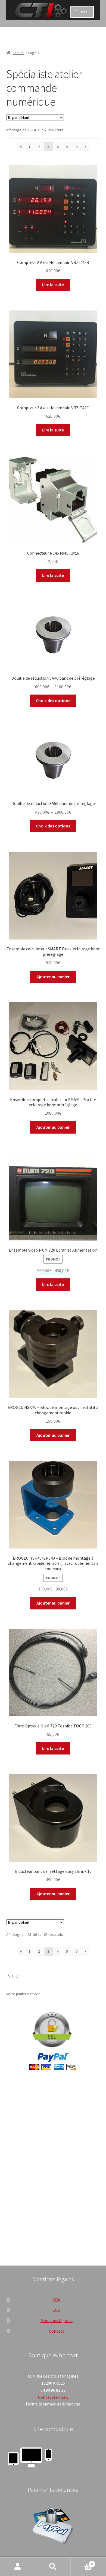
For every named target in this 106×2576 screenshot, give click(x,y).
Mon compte (18, 2567)
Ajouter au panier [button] (53, 977)
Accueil (18, 53)
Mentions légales (57, 2320)
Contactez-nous (53, 2397)
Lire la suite (53, 284)
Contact (57, 2331)
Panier (82, 2562)
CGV (56, 2300)
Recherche (53, 2567)
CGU (56, 2310)
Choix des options (53, 701)
